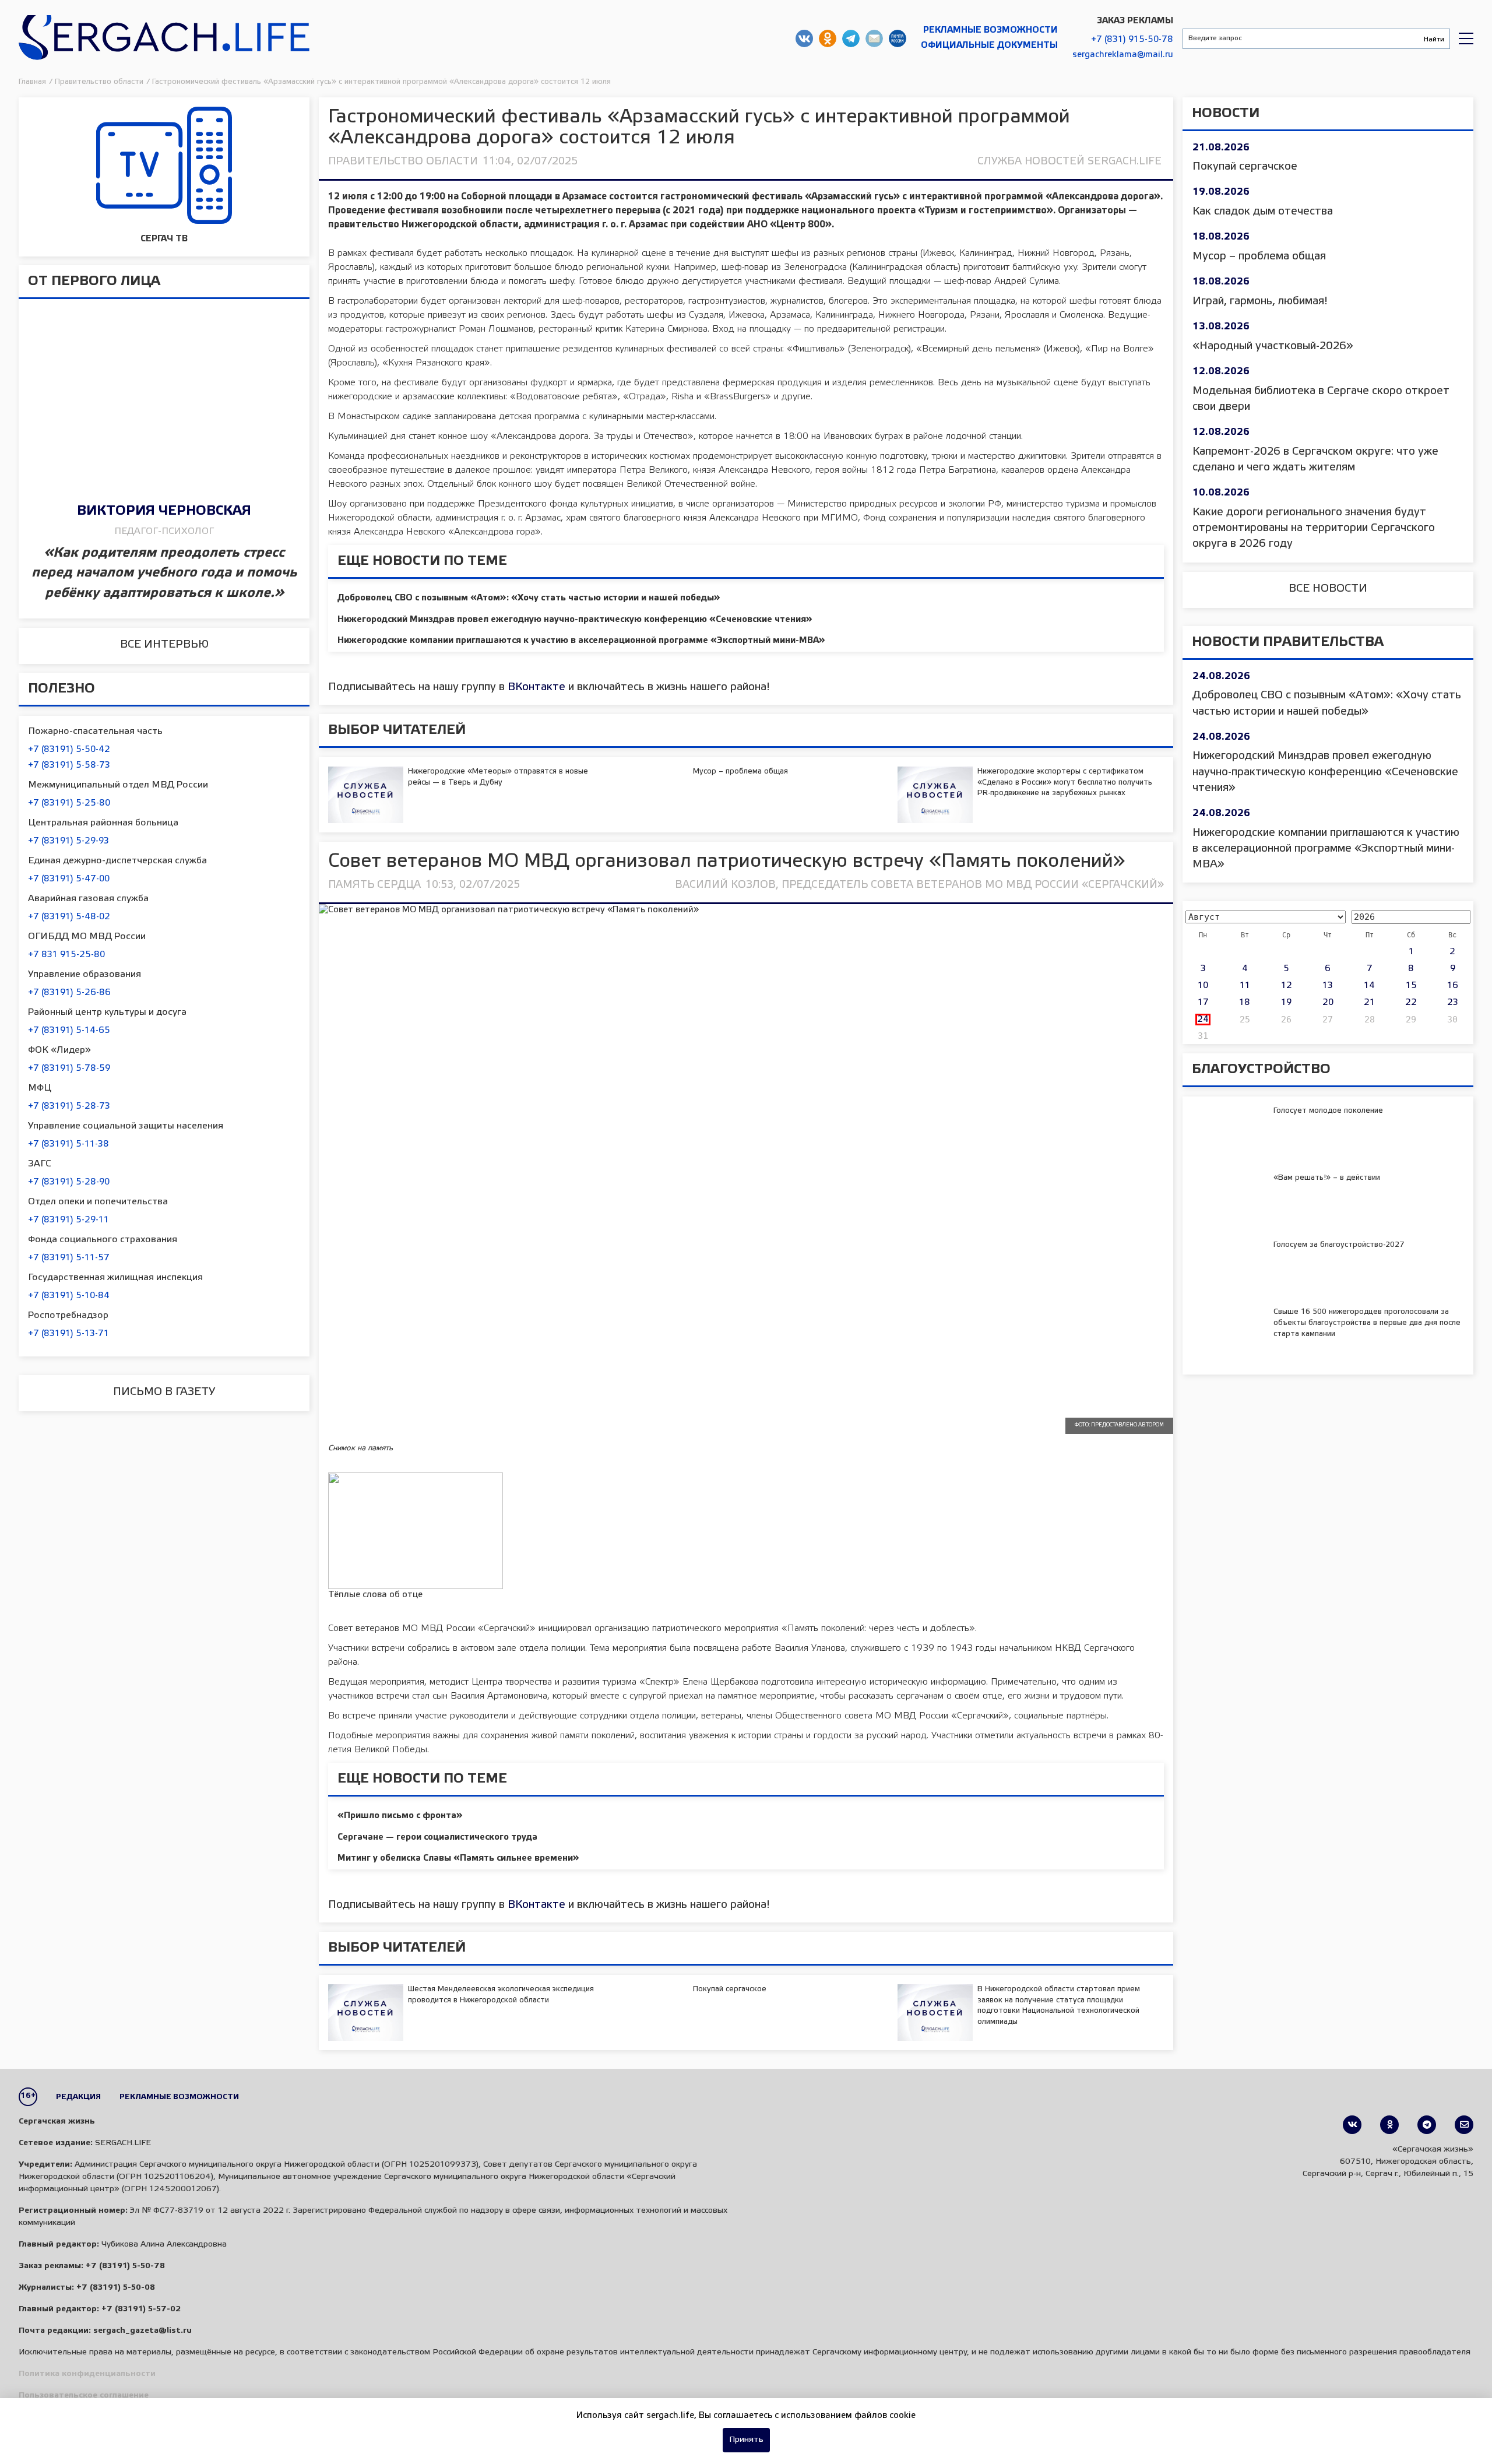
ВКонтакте (536, 687)
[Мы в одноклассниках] (1389, 2125)
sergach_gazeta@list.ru (874, 38)
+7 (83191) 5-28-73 (69, 1106)
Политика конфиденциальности (87, 2374)
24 (1203, 1020)
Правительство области (403, 161)
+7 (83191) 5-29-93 (68, 841)
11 (1245, 986)
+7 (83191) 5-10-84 (69, 1296)
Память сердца (374, 885)
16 (1453, 986)
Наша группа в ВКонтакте (804, 38)
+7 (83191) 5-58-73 (69, 765)
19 (1286, 1003)
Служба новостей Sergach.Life (1069, 161)
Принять (746, 2440)
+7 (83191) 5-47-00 (69, 879)
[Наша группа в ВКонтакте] (1352, 2125)
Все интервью (164, 645)
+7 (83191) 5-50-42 (69, 750)
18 (1245, 1003)
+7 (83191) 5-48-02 (69, 917)
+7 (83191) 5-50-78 (125, 2266)
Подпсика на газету (898, 38)
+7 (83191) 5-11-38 (68, 1144)
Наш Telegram (851, 38)
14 (1369, 986)
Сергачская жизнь (164, 38)
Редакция (78, 2097)
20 (1328, 1003)
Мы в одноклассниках (828, 38)
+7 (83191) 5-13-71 (68, 1334)
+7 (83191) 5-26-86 (69, 993)
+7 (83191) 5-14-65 (69, 1031)
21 (1369, 1003)
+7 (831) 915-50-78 (1132, 40)
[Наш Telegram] (1427, 2125)
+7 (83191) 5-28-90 (69, 1182)
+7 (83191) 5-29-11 (68, 1220)
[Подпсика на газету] (1464, 2125)
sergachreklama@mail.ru (1123, 55)
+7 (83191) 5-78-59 (69, 1068)
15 (1411, 986)
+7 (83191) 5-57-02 (141, 2309)
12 (1287, 986)
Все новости (1328, 589)
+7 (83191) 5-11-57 (69, 1258)
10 (1203, 986)
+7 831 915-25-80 (66, 955)
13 (1328, 986)
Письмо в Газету (164, 1392)
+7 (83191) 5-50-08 (116, 2288)
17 (1203, 1003)
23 (1453, 1003)
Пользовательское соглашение (84, 2396)
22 (1411, 1003)
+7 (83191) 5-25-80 (69, 803)
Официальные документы (989, 45)
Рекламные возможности (990, 30)
